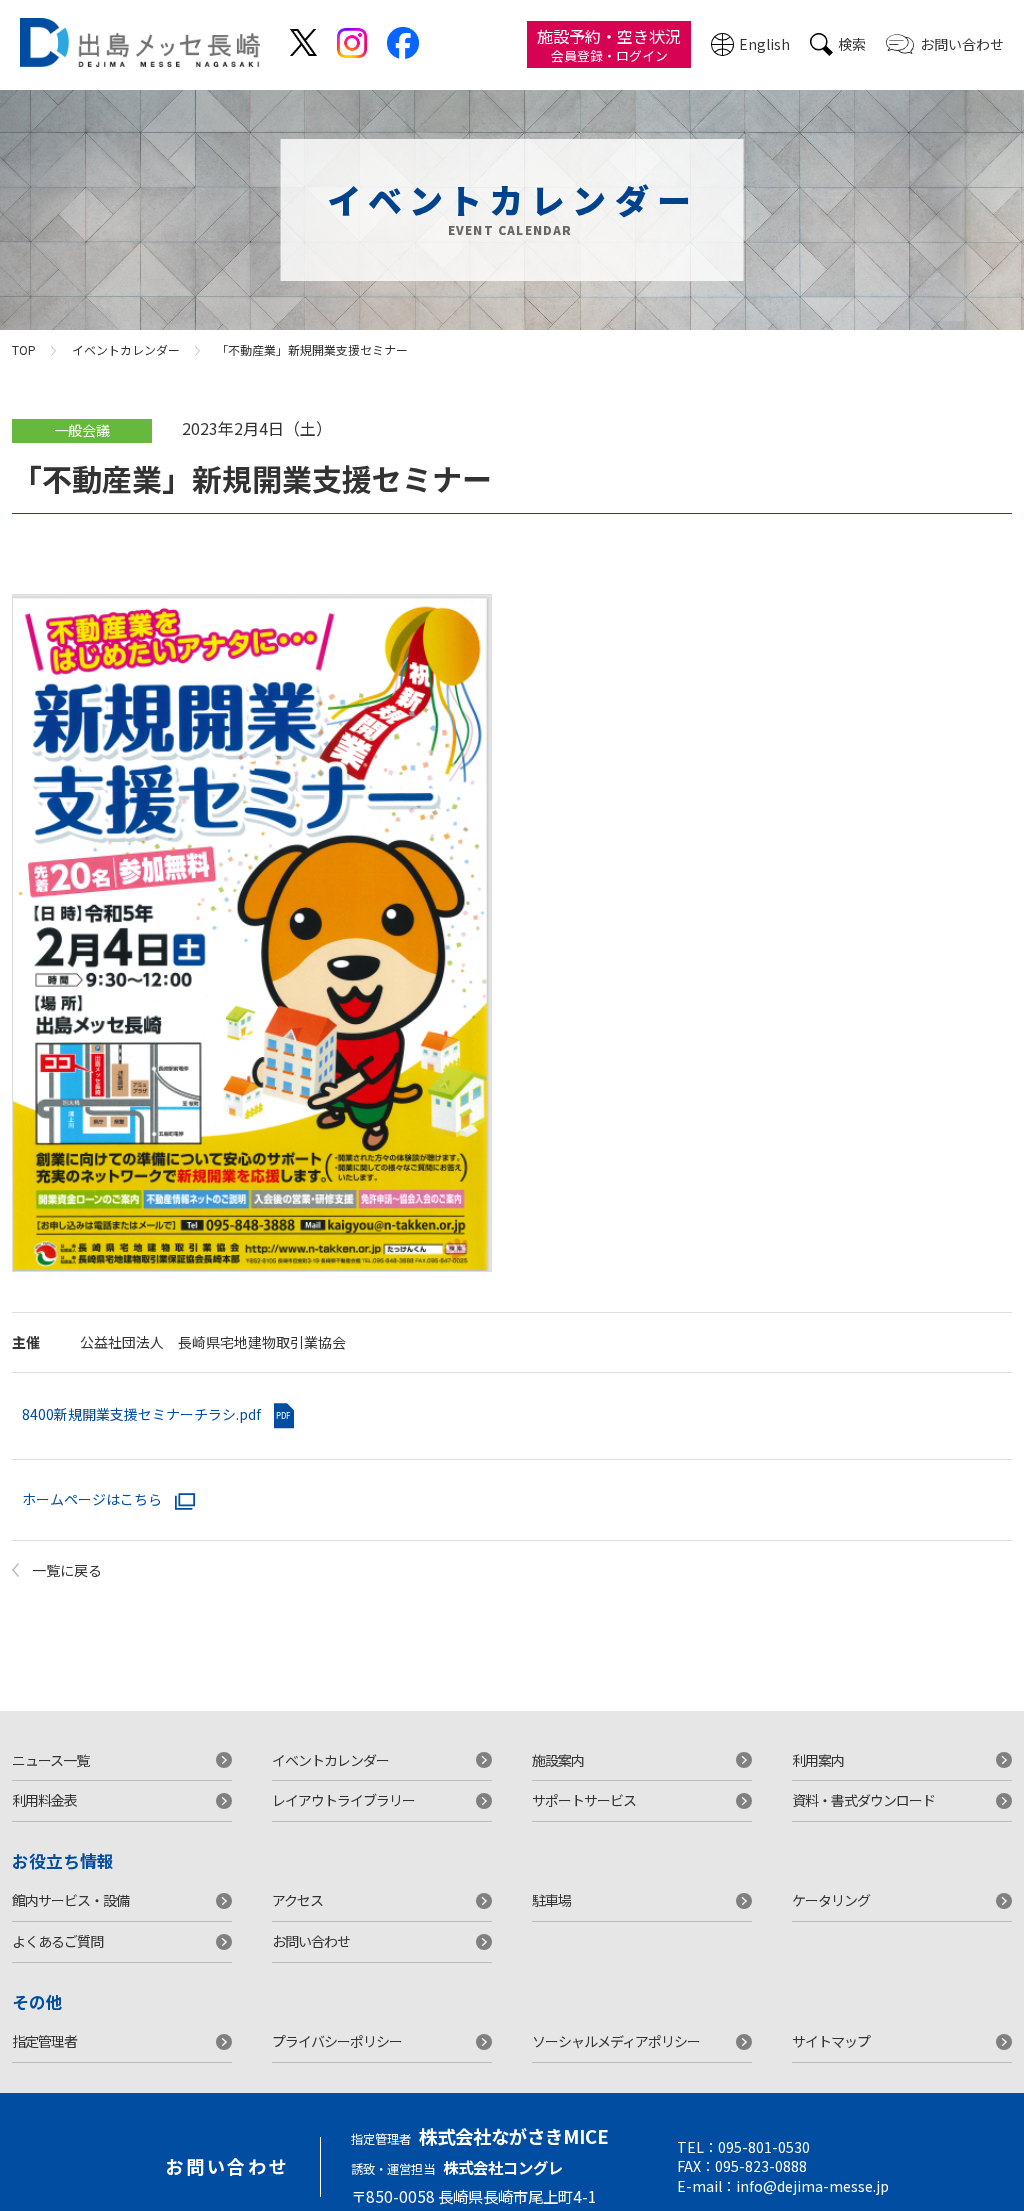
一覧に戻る (67, 1570)
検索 (852, 44)
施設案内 (558, 1760)
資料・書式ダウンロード (863, 1800)
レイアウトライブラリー (343, 1800)
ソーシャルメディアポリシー (616, 2041)
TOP (24, 349)
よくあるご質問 (57, 1941)
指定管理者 (44, 2041)
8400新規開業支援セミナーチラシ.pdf (143, 1414)
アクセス (297, 1900)
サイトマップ (831, 2041)
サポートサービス (584, 1800)
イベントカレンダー (126, 349)
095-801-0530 (764, 2147)
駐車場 (551, 1900)
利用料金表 (44, 1800)
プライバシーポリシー (337, 2041)
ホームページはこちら (93, 1499)
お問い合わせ (962, 44)
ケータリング (831, 1900)
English (764, 44)
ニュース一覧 (50, 1760)
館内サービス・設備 (70, 1900)
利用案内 (818, 1760)
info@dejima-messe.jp (812, 2186)
